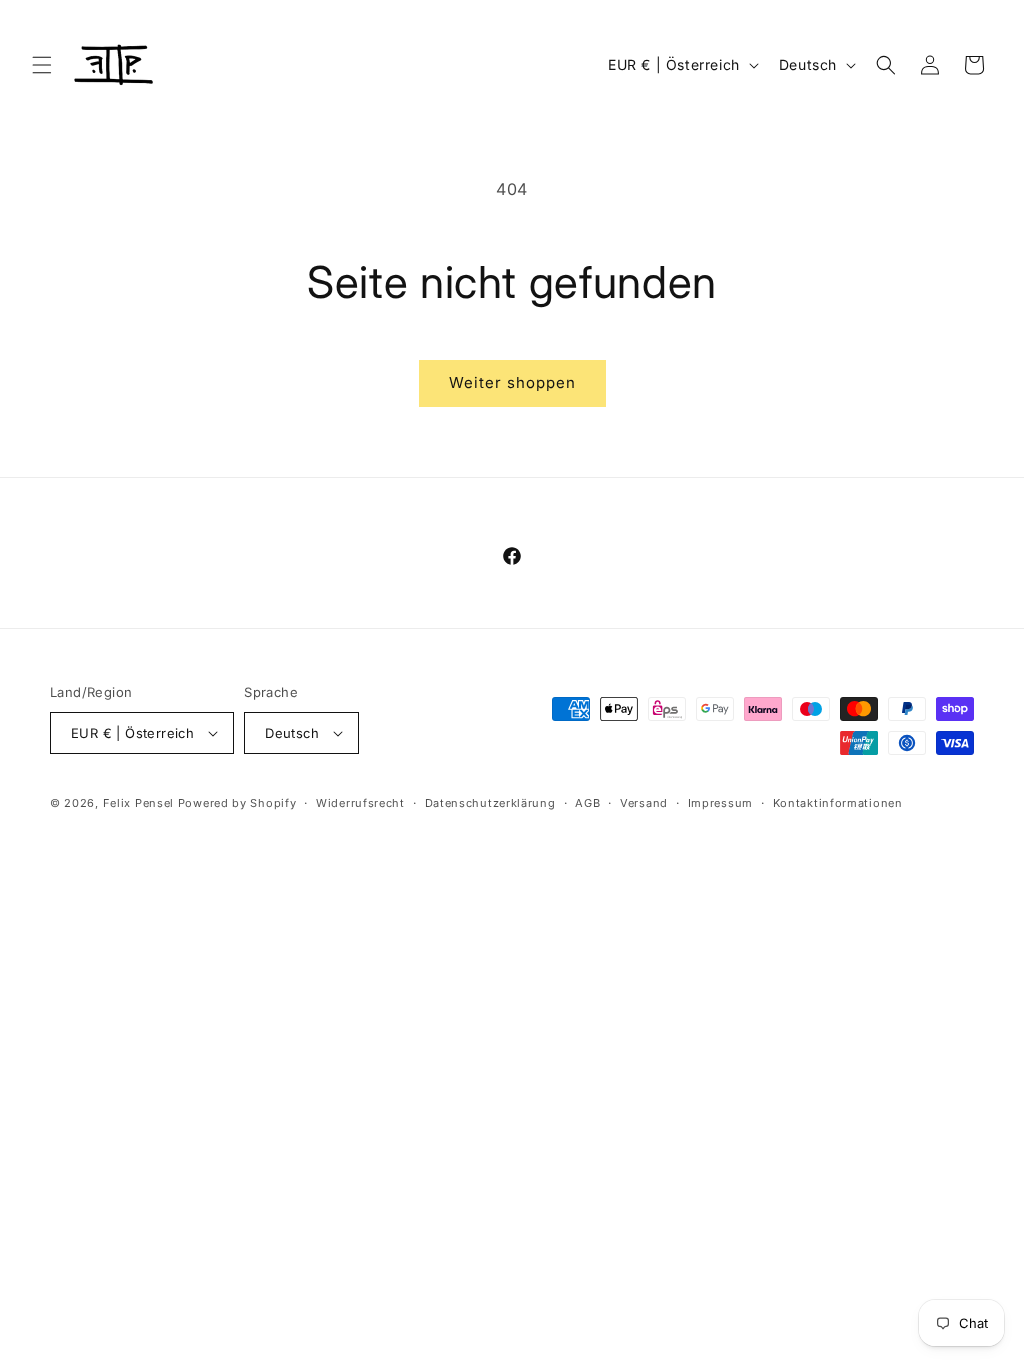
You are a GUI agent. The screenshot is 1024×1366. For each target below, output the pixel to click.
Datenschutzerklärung (490, 803)
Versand (644, 803)
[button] (42, 65)
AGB (587, 803)
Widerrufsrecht (360, 803)
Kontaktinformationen (838, 803)
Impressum (720, 803)
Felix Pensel (138, 803)
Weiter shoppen (512, 382)
